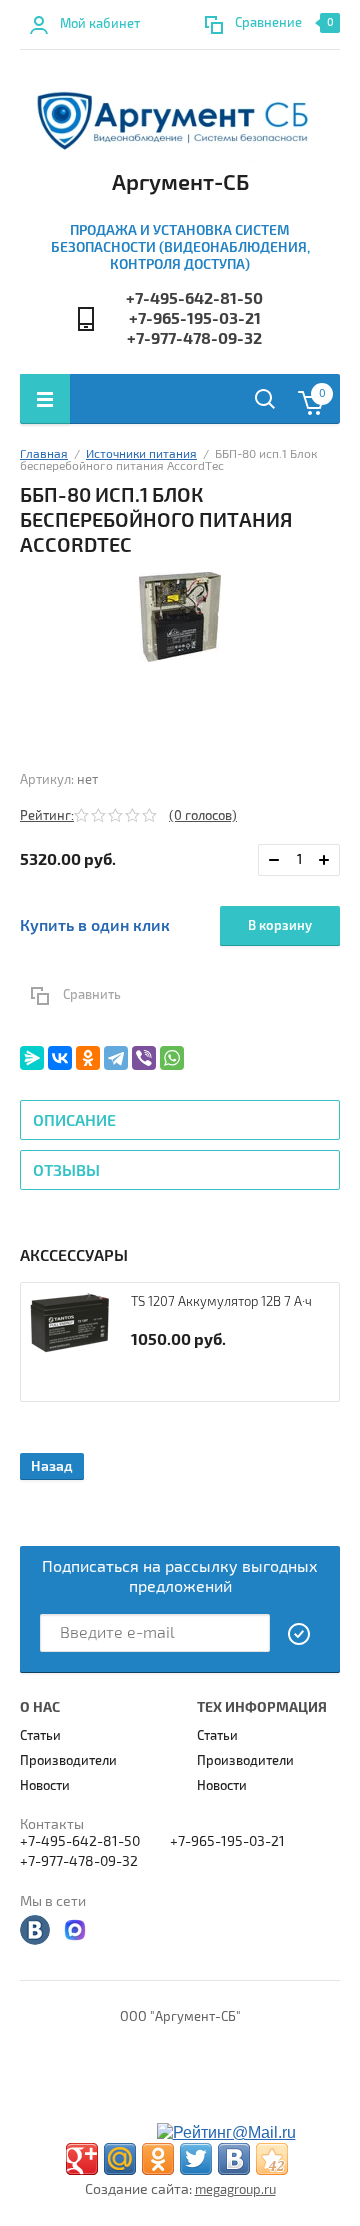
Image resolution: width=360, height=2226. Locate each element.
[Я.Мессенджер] (32, 1058)
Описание (74, 1121)
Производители (68, 1761)
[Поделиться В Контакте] (234, 2159)
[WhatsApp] (172, 1058)
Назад (52, 1466)
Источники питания (141, 454)
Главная (44, 454)
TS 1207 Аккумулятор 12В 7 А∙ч (221, 1302)
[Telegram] (116, 1058)
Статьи (40, 1736)
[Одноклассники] (88, 1058)
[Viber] (144, 1058)
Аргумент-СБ (180, 183)
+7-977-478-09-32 (194, 339)
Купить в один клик (95, 926)
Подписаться (300, 1634)
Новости (45, 1786)
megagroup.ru (235, 2190)
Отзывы (66, 1171)
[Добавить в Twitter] (196, 2159)
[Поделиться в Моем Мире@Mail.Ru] (120, 2159)
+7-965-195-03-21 (195, 319)
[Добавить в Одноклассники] (158, 2159)
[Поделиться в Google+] (82, 2159)
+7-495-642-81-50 (194, 299)
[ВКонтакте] (60, 1058)
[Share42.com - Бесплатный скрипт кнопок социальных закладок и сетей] (272, 2159)
